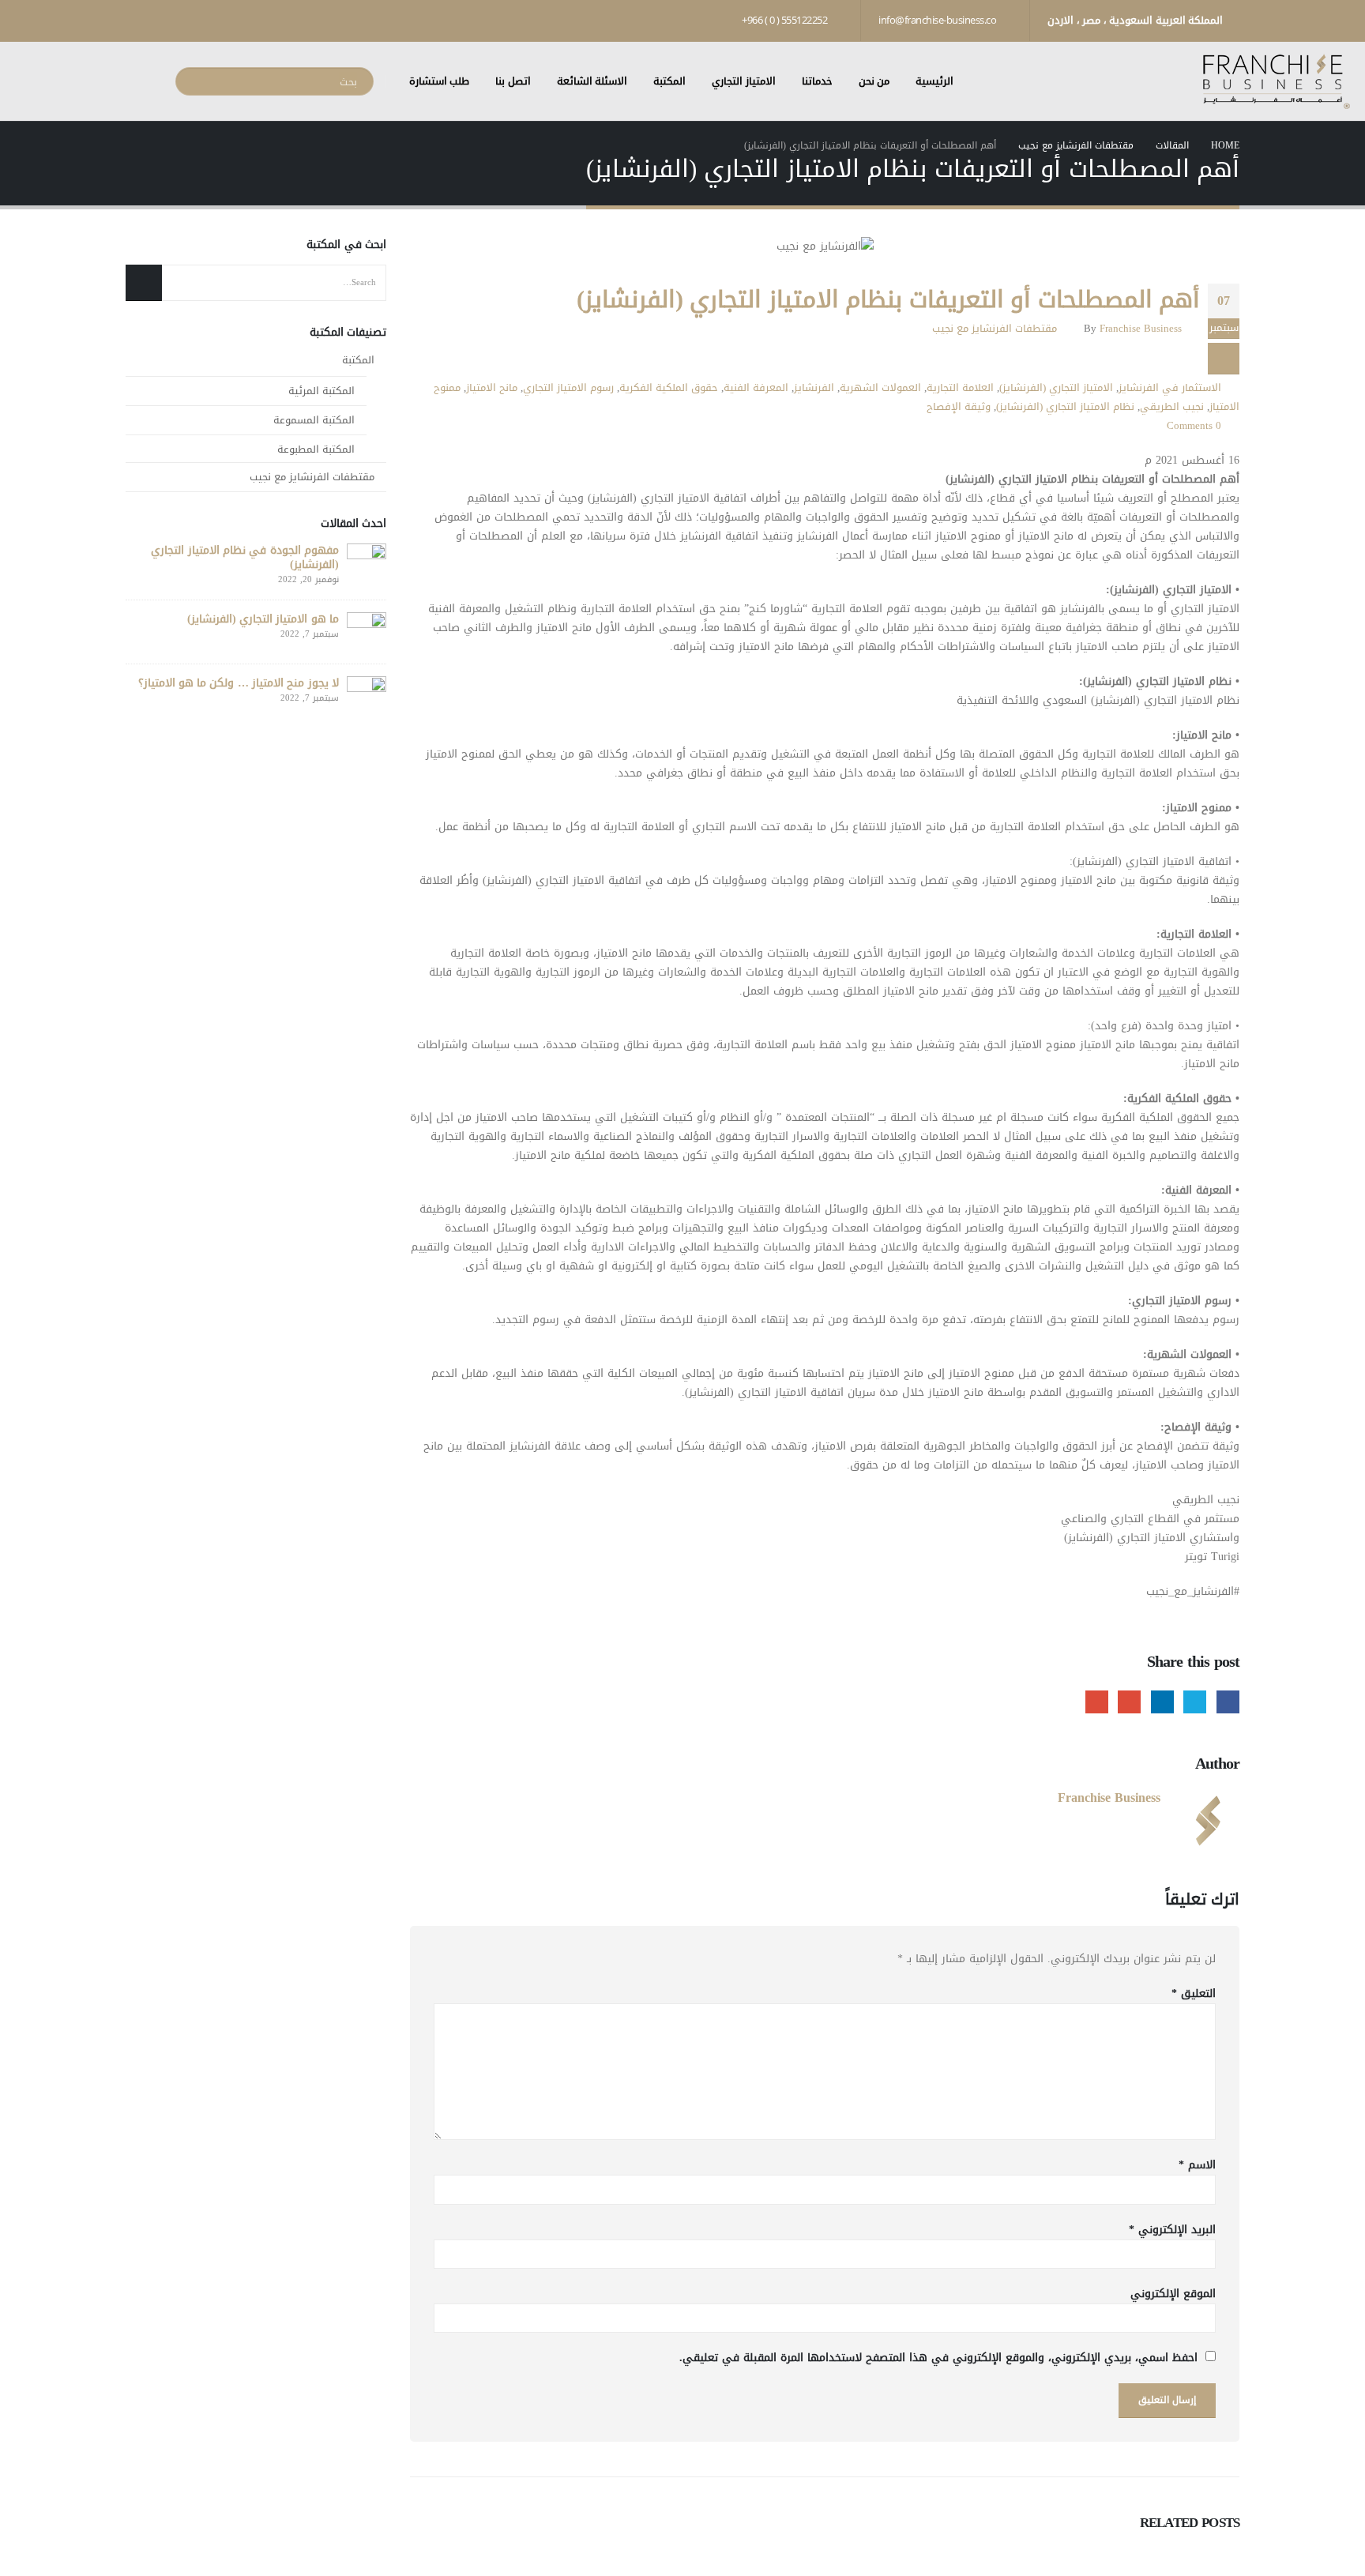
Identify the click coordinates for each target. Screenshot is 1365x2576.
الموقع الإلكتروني (1173, 2294)
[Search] (196, 81)
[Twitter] (191, 20)
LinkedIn (1162, 1702)
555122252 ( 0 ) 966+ (786, 20)
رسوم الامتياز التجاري (568, 388)
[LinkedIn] (137, 20)
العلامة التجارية (960, 388)
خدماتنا (817, 81)
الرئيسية (934, 81)
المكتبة (669, 81)
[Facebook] (218, 20)
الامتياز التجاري (744, 81)
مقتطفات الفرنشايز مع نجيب (995, 329)
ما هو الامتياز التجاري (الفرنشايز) (263, 619)
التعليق (1194, 1994)
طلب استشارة (440, 81)
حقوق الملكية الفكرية (669, 388)
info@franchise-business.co (938, 20)
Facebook (1228, 1702)
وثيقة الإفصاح (959, 407)
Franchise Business (1141, 329)
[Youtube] (164, 20)
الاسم (1197, 2165)
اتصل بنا (513, 81)
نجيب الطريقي (1172, 407)
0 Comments (1194, 426)
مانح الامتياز (492, 388)
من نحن (874, 81)
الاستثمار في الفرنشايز (1170, 388)
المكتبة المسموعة (314, 420)
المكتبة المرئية (322, 391)
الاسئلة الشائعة (592, 81)
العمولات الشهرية (880, 388)
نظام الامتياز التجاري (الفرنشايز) (1065, 407)
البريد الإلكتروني (1172, 2230)
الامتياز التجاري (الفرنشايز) (1056, 388)
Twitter (1195, 1702)
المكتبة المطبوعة (316, 449)
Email (1097, 1702)
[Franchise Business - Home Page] (1276, 82)
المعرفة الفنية (756, 388)
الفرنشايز (814, 388)
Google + (1129, 1702)
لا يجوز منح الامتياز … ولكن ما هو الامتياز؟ (239, 683)
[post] (367, 567)
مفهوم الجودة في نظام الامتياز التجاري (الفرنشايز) (245, 557)
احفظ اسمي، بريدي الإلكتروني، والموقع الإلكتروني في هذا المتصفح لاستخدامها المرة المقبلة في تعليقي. (938, 2358)
